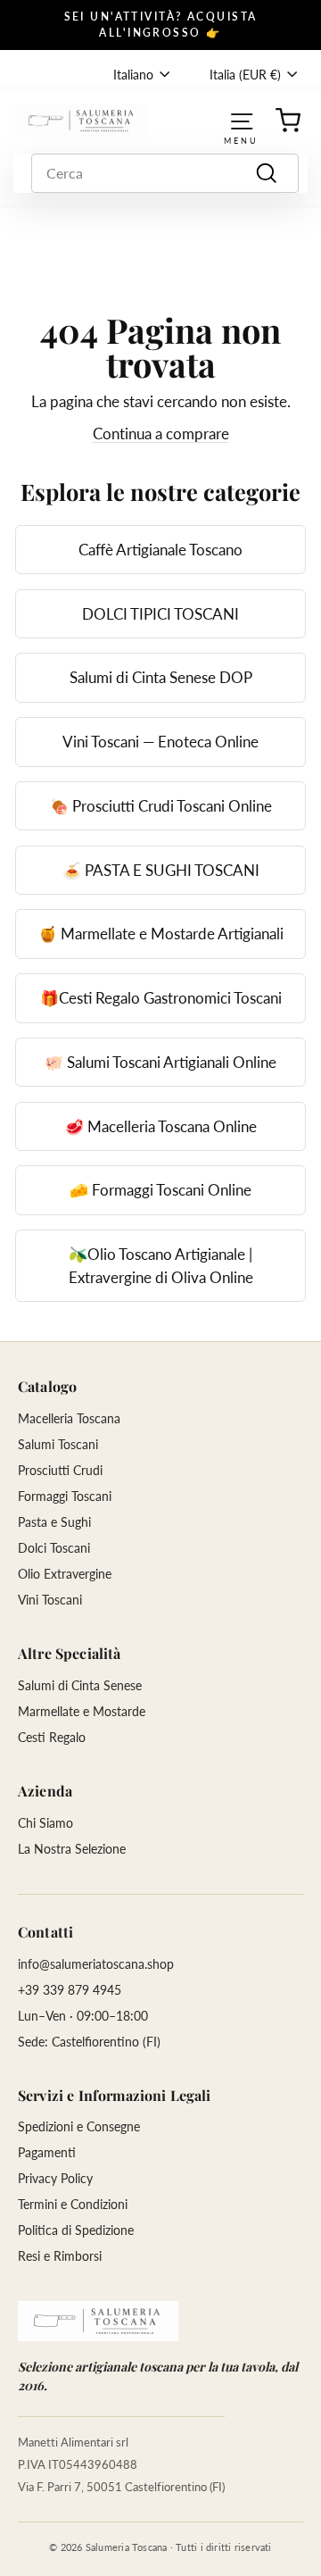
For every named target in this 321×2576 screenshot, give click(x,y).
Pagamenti (47, 2152)
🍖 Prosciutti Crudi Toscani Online (161, 806)
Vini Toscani (50, 1600)
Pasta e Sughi (54, 1522)
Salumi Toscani (58, 1444)
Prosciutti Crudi (60, 1470)
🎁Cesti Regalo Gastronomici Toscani (161, 998)
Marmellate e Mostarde (82, 1711)
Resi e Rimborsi (60, 2256)
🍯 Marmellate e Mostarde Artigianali (161, 934)
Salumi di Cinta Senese (80, 1685)
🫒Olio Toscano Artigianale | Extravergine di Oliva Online (161, 1266)
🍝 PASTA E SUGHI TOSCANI (161, 870)
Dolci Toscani (54, 1548)
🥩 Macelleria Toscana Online (161, 1126)
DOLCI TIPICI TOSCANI (160, 614)
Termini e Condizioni (73, 2204)
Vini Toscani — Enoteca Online (160, 742)
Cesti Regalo (52, 1737)
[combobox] (165, 173)
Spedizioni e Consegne (79, 2126)
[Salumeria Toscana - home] (98, 2321)
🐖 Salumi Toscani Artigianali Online (160, 1062)
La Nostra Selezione (72, 1849)
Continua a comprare (161, 434)
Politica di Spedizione (76, 2230)
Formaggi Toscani (65, 1496)
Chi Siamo (45, 1823)
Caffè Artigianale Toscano (160, 550)
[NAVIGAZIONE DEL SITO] (242, 120)
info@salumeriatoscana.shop (96, 1964)
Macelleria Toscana (69, 1418)
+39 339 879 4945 (70, 1990)
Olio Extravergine (65, 1574)
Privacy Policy (55, 2178)
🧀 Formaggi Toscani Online (160, 1190)
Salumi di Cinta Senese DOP (161, 677)
